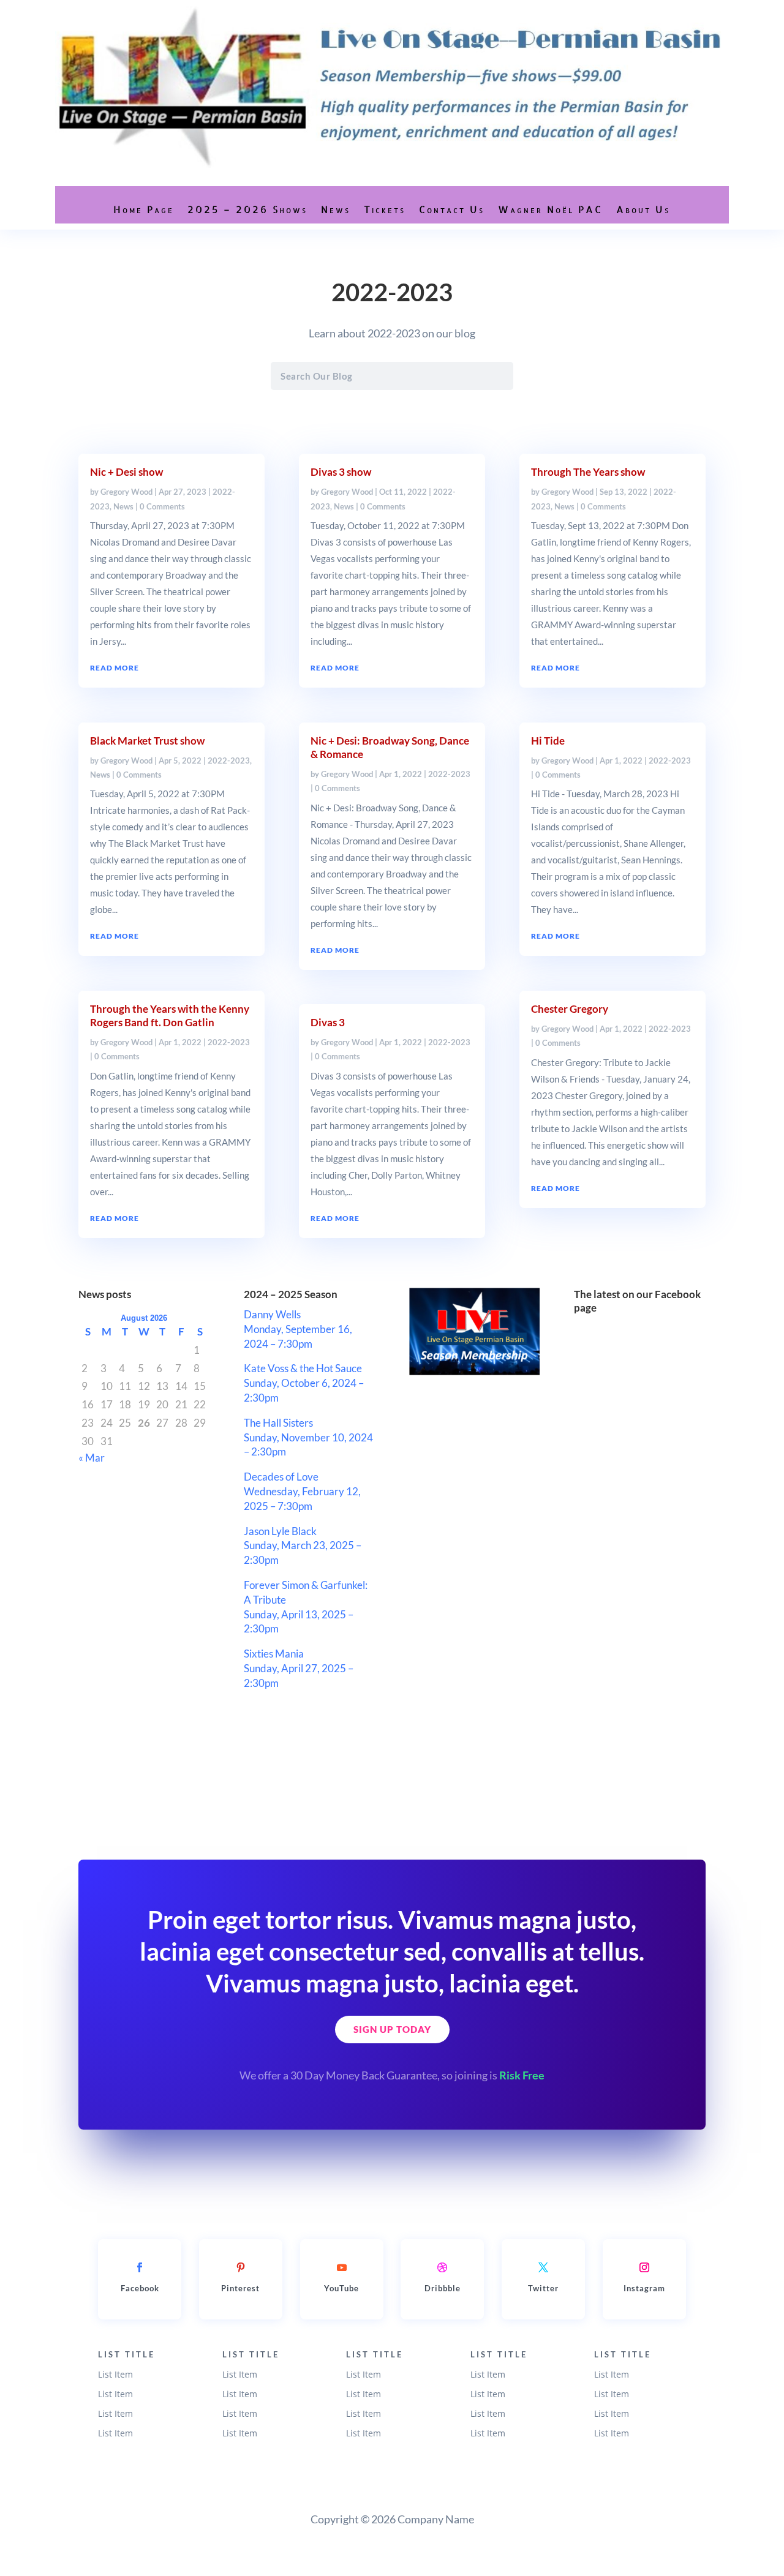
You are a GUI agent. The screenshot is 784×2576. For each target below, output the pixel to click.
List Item (115, 2374)
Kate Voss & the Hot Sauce (303, 1368)
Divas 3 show (341, 472)
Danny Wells (272, 1314)
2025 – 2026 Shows (247, 209)
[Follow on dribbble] (442, 2267)
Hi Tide (548, 741)
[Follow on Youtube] (342, 2267)
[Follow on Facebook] (140, 2267)
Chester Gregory (570, 1009)
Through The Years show (588, 472)
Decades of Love (281, 1477)
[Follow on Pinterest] (241, 2267)
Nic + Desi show (126, 472)
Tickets (385, 209)
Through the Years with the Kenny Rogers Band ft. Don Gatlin (170, 1016)
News (336, 209)
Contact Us (452, 209)
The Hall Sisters (278, 1423)
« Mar (92, 1458)
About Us (643, 209)
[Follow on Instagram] (644, 2267)
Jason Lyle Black (280, 1531)
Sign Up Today (392, 2029)
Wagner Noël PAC (550, 209)
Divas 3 (328, 1022)
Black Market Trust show (147, 741)
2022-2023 (229, 760)
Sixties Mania (274, 1654)
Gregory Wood (126, 492)
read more (115, 668)
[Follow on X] (543, 2267)
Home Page (144, 209)
